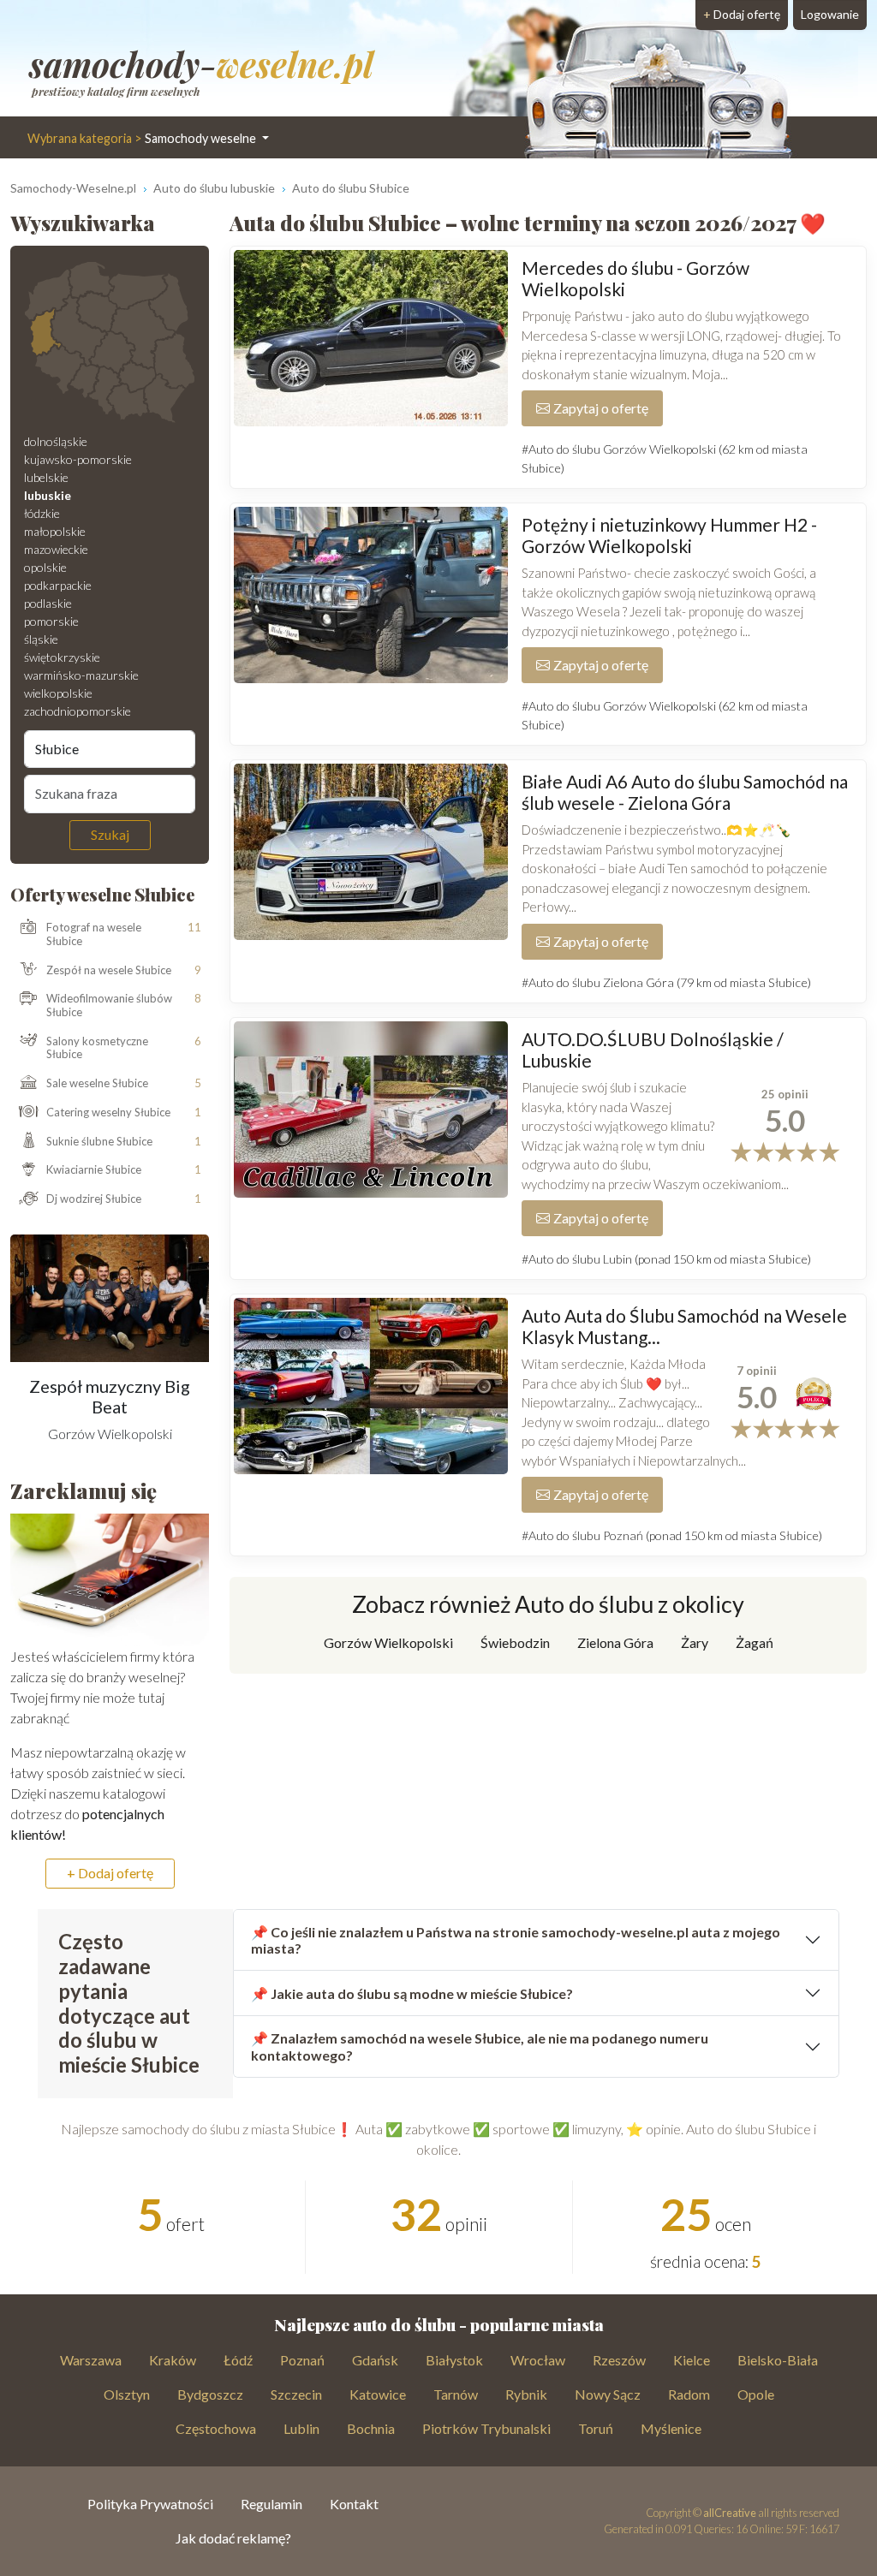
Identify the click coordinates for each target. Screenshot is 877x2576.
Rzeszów (619, 2360)
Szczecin (296, 2394)
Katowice (378, 2394)
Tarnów (456, 2394)
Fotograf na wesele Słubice (94, 934)
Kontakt (354, 2504)
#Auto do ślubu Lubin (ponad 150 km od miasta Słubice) (666, 1259)
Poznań (302, 2360)
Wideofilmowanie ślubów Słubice (109, 1005)
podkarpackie (58, 585)
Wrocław (538, 2360)
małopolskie (55, 531)
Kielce (692, 2360)
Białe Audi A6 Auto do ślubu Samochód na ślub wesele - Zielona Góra (685, 792)
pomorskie (51, 621)
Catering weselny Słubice (108, 1112)
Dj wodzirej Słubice (94, 1199)
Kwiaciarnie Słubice (94, 1169)
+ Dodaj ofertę (110, 1873)
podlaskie (48, 603)
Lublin (301, 2428)
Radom (689, 2394)
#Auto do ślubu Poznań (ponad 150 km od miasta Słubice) (672, 1535)
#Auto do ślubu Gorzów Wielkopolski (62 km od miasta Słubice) (665, 458)
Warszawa (91, 2360)
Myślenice (671, 2428)
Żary (695, 1642)
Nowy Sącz (608, 2394)
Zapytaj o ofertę (601, 408)
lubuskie (48, 495)
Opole (756, 2394)
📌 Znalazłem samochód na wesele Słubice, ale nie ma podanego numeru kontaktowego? (480, 2046)
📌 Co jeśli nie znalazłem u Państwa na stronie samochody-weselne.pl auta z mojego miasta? (516, 1940)
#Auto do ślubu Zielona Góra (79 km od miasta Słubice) (666, 982)
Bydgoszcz (210, 2394)
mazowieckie (56, 549)
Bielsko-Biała (778, 2360)
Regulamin (271, 2504)
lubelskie (46, 477)
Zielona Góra (615, 1642)
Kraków (173, 2360)
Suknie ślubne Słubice (99, 1141)
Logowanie (830, 14)
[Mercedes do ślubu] (371, 338)
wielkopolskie (58, 693)
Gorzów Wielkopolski (388, 1642)
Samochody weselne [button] (143, 138)
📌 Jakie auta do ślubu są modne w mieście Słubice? (412, 1993)
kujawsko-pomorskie (78, 459)
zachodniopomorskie (78, 711)
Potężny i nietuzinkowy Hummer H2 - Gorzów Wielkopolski (669, 535)
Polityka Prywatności (150, 2504)
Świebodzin (515, 1642)
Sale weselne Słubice (97, 1083)
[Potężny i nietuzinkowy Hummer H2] (371, 595)
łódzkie (42, 513)
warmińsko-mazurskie (81, 675)
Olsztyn (127, 2394)
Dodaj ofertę (742, 14)
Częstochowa (216, 2428)
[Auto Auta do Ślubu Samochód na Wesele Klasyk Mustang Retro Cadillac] (371, 1386)
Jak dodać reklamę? (233, 2538)
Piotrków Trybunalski (486, 2428)
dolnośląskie (56, 441)
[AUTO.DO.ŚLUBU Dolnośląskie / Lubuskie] (371, 1110)
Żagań (755, 1642)
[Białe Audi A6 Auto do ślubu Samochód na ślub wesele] (371, 852)
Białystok (454, 2360)
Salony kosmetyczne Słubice (97, 1048)
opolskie (45, 567)
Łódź (238, 2360)
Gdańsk (375, 2360)
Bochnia (371, 2428)
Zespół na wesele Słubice (109, 970)
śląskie (41, 639)
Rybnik (526, 2394)
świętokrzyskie (62, 657)
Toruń (596, 2428)
